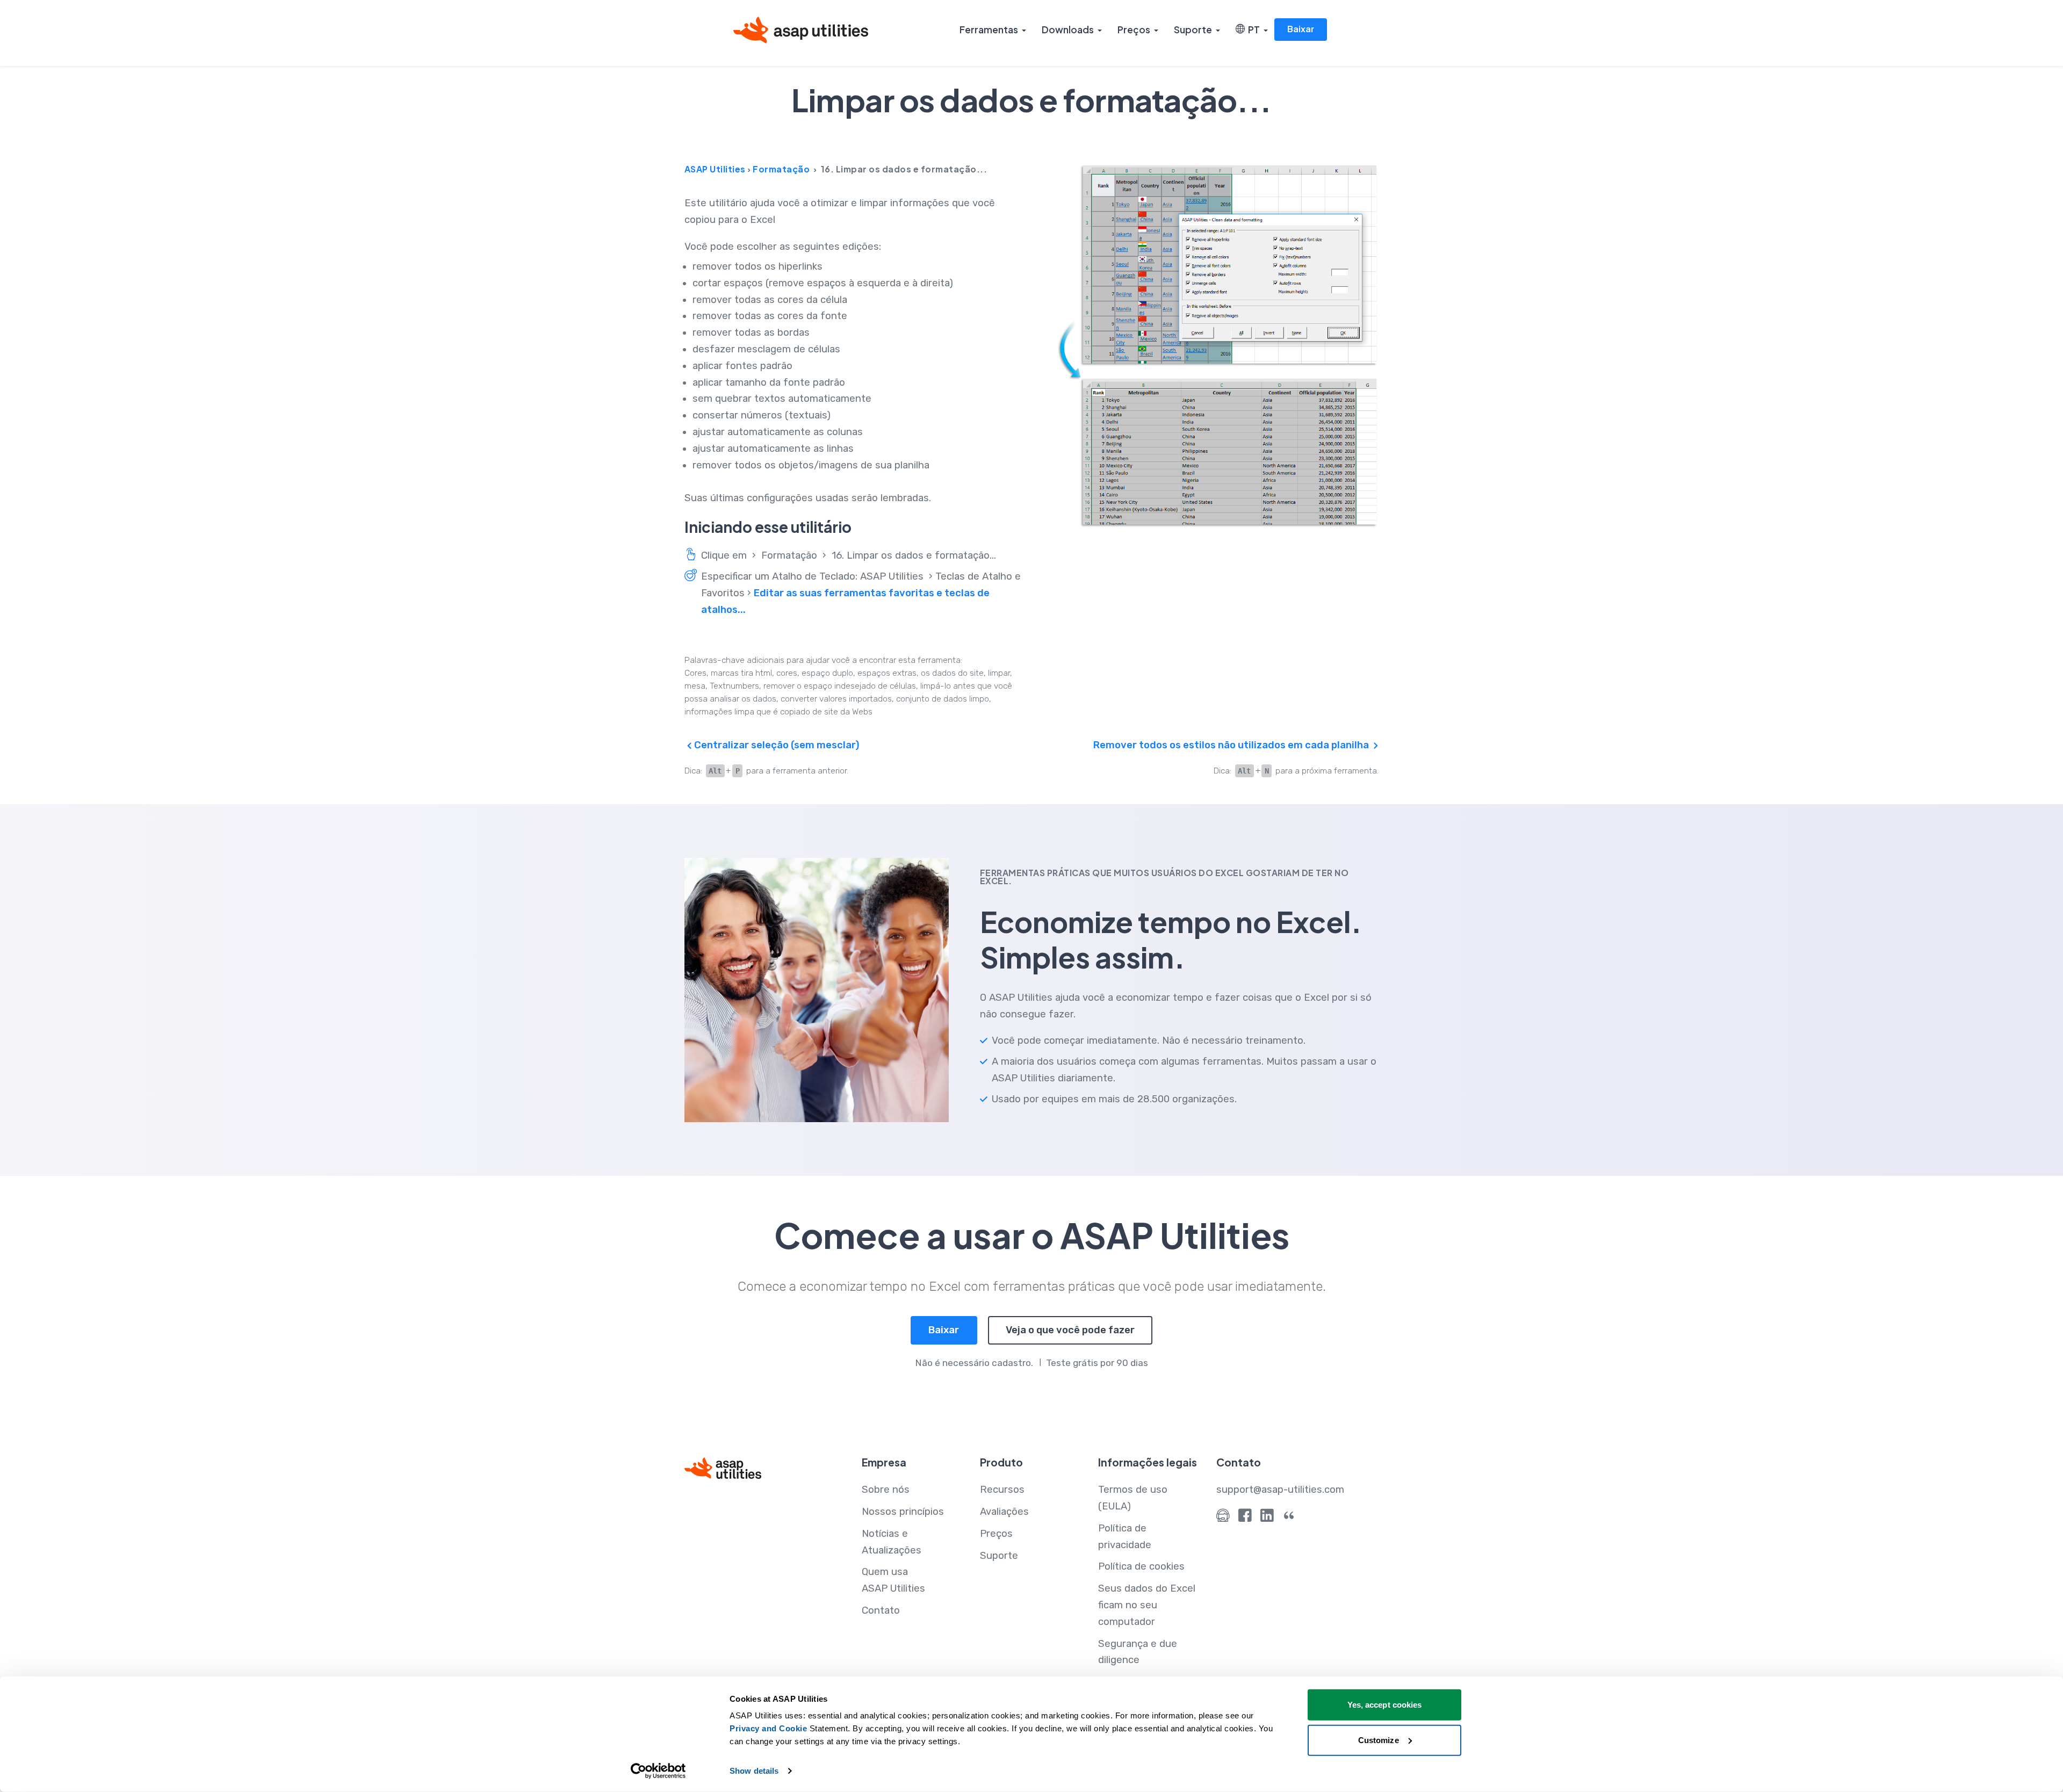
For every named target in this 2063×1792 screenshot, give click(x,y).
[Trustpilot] (1289, 1518)
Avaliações (1004, 1512)
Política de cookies (1141, 1566)
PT (1252, 30)
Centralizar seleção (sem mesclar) (776, 745)
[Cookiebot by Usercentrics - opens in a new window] (658, 1771)
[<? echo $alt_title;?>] (1217, 345)
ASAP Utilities (715, 169)
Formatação (781, 169)
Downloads (1068, 30)
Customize (1379, 1740)
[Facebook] (1245, 1518)
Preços (1134, 30)
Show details (754, 1771)
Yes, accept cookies (1385, 1705)
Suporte (1193, 30)
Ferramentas (989, 30)
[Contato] (1223, 1518)
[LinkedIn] (1267, 1518)
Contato (881, 1610)
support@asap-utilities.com (1280, 1490)
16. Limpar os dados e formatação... (914, 555)
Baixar (1301, 29)
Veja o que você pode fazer (1070, 1330)
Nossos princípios (903, 1512)
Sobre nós (886, 1490)
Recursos (1002, 1490)
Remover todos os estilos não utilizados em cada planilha (1232, 745)
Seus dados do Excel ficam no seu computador (1147, 1605)
